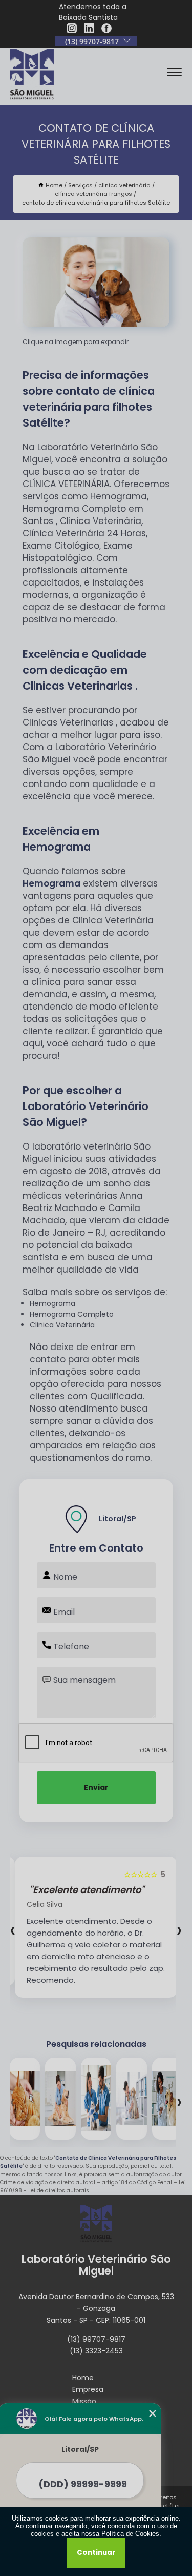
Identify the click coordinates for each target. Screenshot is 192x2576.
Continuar (96, 2553)
